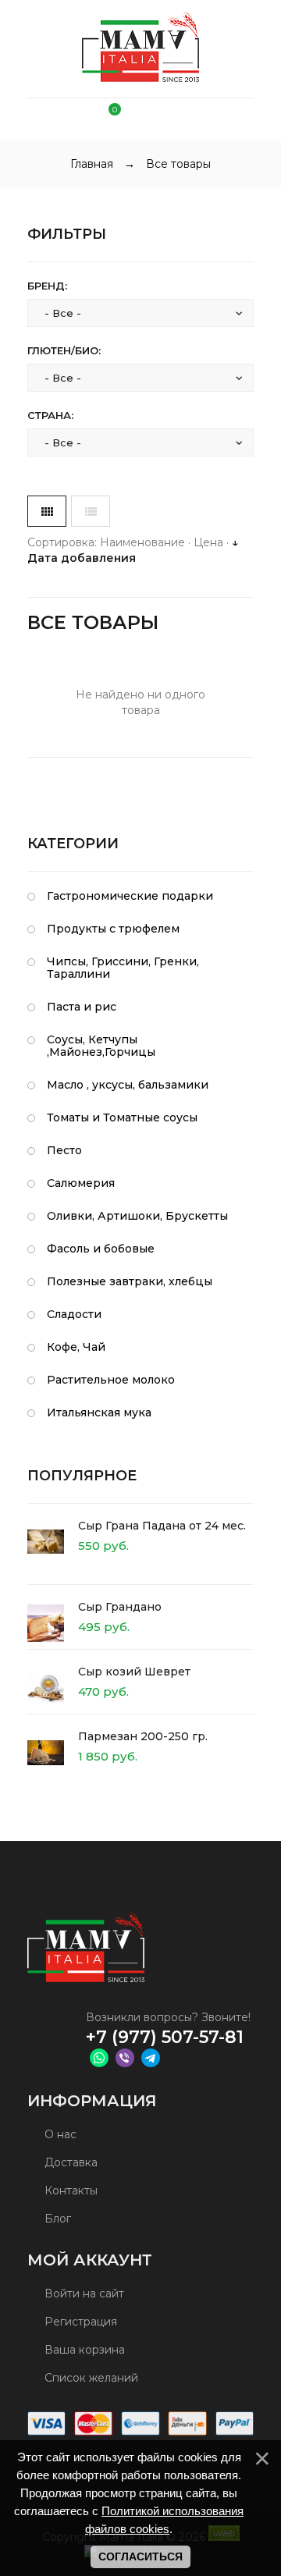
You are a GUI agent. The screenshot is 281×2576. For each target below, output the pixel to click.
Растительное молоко (111, 1380)
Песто (64, 1150)
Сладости (74, 1314)
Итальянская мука (99, 1412)
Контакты (69, 2190)
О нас (59, 2134)
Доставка (69, 2162)
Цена (208, 542)
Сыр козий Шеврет (134, 1672)
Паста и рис (82, 1007)
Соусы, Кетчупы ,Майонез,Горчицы (101, 1046)
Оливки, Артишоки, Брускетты (137, 1216)
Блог (56, 2219)
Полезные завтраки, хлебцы (130, 1281)
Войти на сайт (83, 2294)
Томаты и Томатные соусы (122, 1117)
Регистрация (79, 2322)
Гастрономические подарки (130, 896)
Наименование (142, 542)
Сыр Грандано (120, 1607)
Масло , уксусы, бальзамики (128, 1085)
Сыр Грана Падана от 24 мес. (162, 1526)
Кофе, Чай (76, 1347)
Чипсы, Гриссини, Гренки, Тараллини (123, 968)
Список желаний (90, 2378)
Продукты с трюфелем (113, 929)
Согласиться (140, 2556)
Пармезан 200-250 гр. (143, 1736)
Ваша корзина (83, 2350)
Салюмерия (81, 1183)
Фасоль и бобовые (101, 1249)
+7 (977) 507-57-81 (165, 2037)
